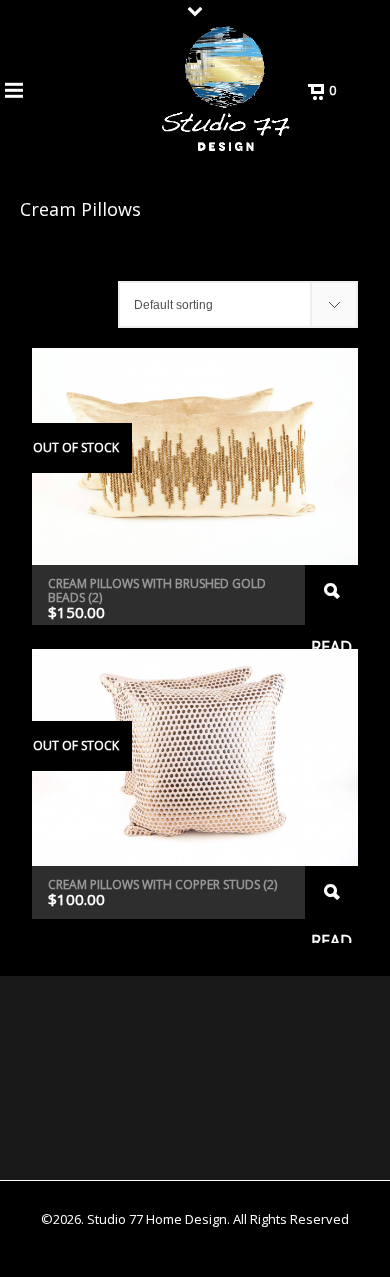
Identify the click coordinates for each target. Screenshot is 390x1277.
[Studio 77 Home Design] (225, 90)
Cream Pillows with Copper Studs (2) (162, 884)
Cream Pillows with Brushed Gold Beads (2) (157, 590)
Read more (331, 595)
